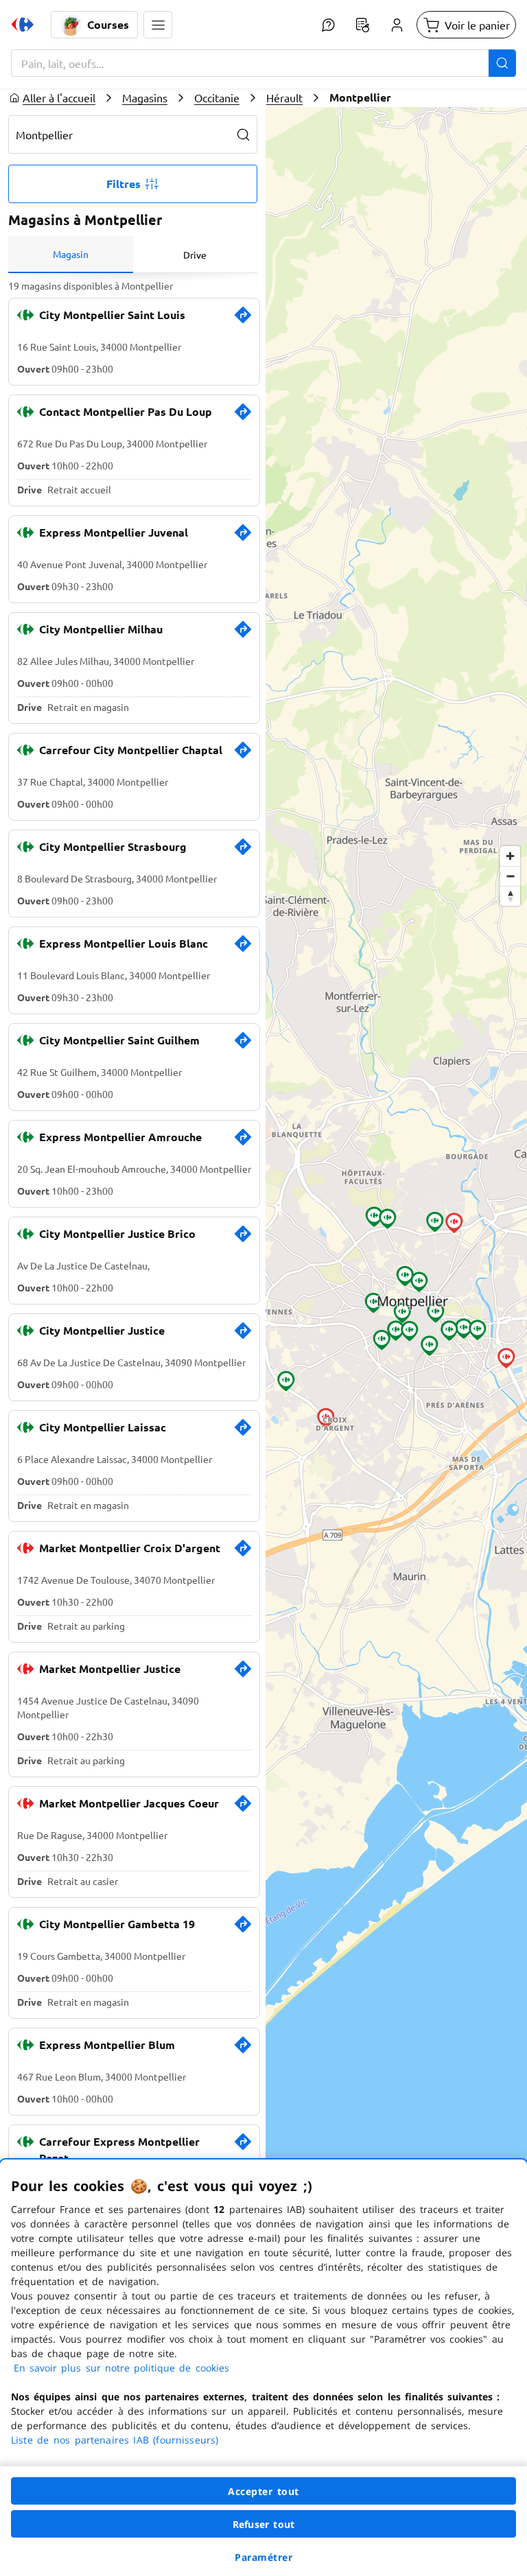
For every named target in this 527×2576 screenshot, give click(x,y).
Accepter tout (263, 2491)
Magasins (145, 97)
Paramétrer (263, 2557)
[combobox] (263, 63)
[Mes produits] (362, 25)
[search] (244, 134)
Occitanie (217, 97)
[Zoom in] (510, 856)
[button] (158, 25)
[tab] (71, 255)
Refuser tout (263, 2524)
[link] (243, 320)
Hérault (284, 97)
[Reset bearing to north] (510, 896)
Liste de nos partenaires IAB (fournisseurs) (115, 2440)
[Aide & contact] (328, 25)
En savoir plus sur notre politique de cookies (121, 2368)
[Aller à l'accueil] (23, 25)
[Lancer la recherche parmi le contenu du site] (502, 63)
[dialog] (263, 2368)
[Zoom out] (510, 876)
